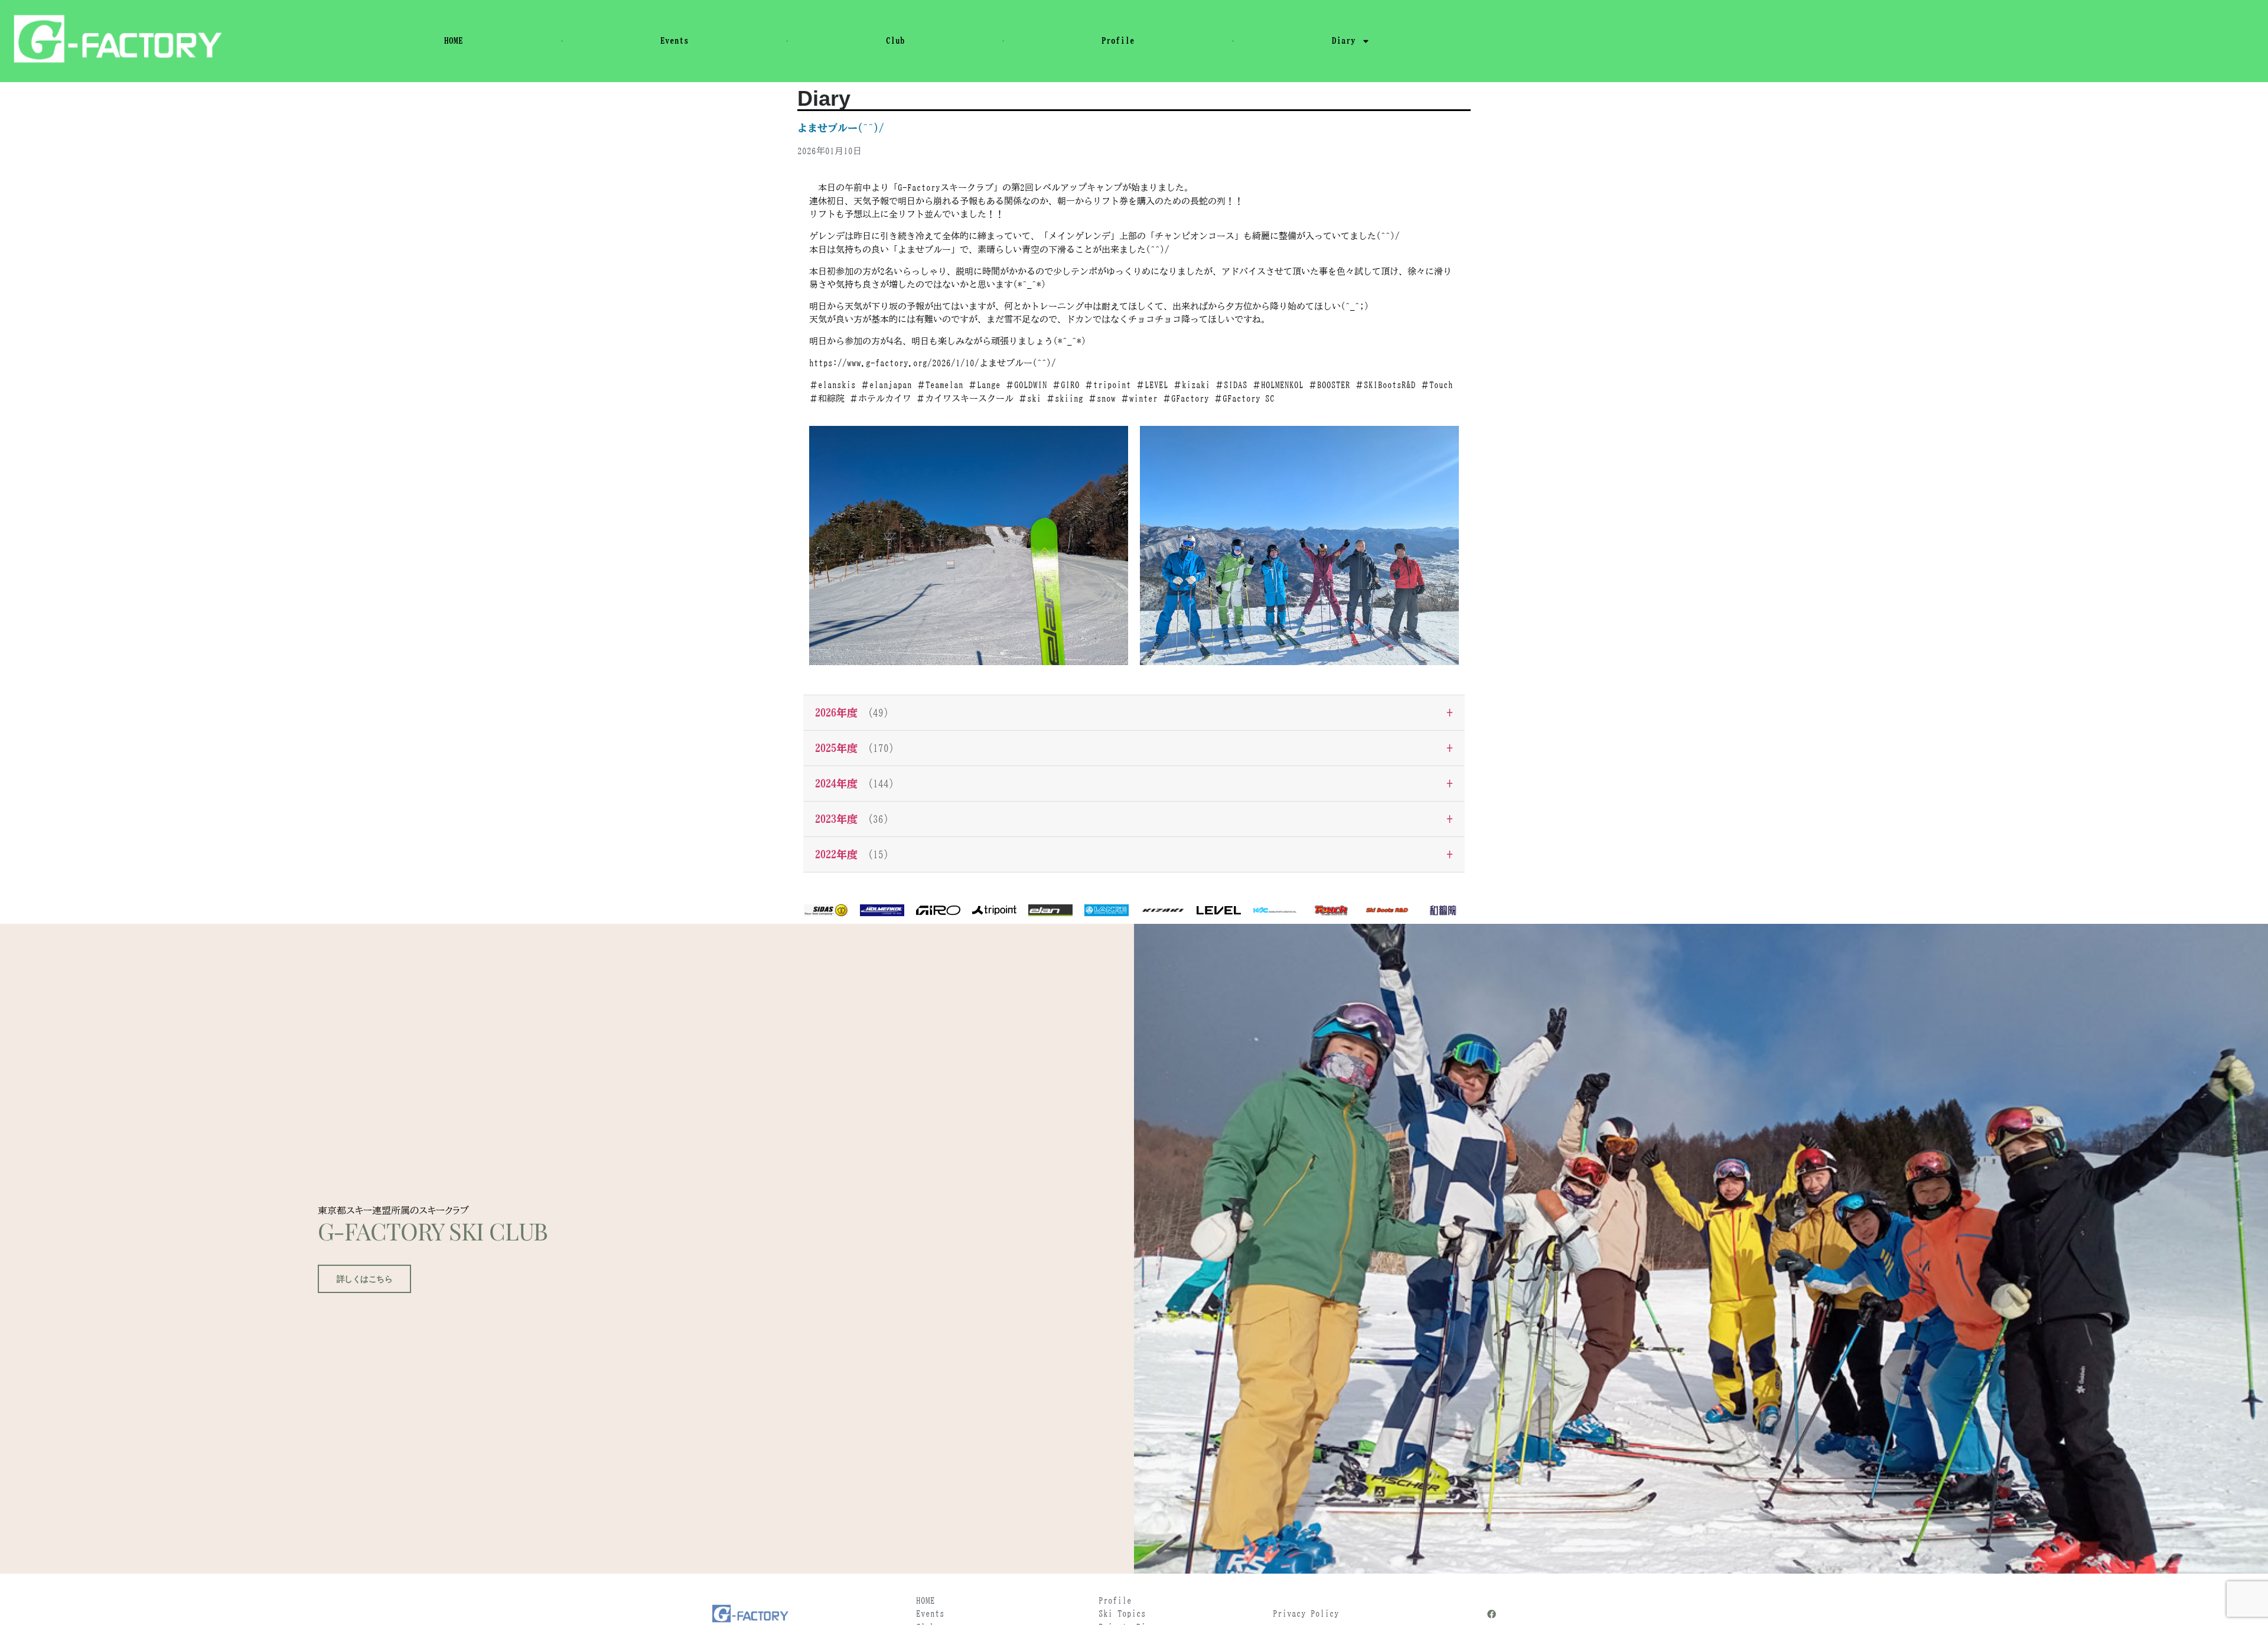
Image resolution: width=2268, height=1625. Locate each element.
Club (895, 40)
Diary (1344, 40)
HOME (454, 40)
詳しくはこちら (365, 1279)
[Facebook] (1492, 1614)
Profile (1118, 40)
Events (674, 40)
